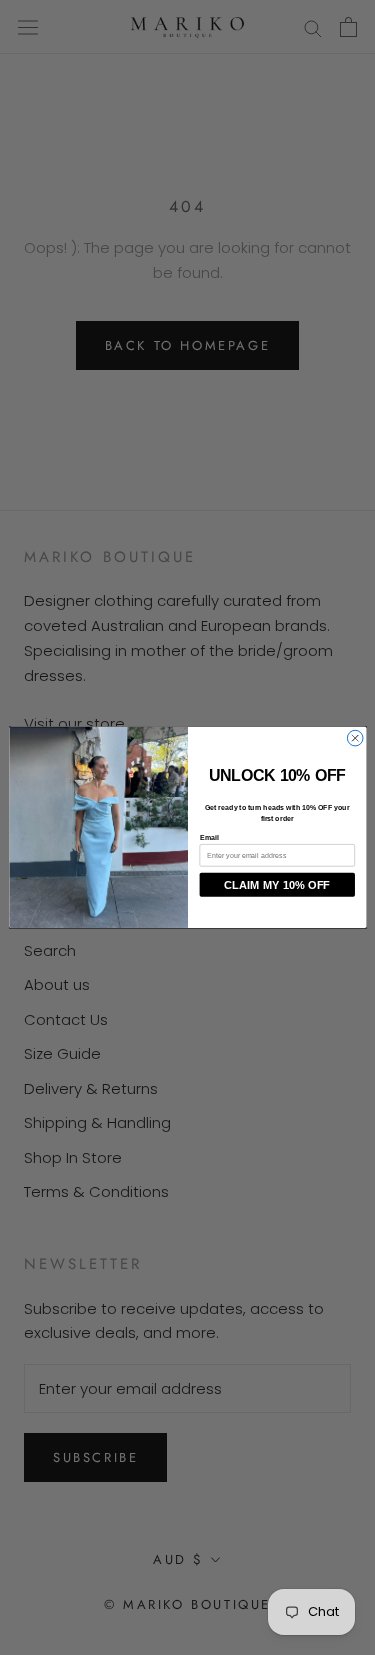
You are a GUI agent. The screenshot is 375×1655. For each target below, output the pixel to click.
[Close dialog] (355, 738)
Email (208, 838)
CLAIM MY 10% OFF (277, 885)
